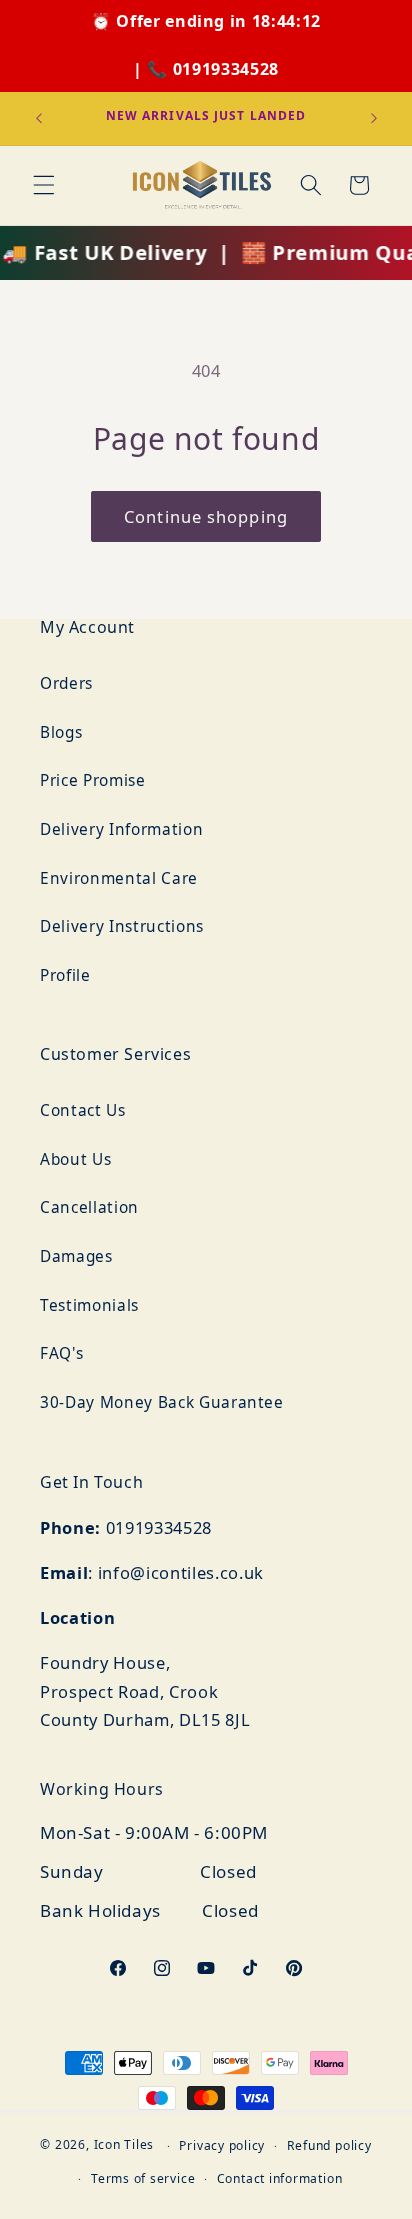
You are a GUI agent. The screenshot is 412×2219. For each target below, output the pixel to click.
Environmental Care (119, 878)
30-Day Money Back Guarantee (162, 1402)
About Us (75, 1159)
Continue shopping (206, 516)
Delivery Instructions (122, 926)
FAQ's (61, 1353)
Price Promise (93, 780)
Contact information (280, 2178)
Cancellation (89, 1207)
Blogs (61, 732)
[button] (44, 185)
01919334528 (226, 69)
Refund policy (329, 2145)
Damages (76, 1256)
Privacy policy (222, 2145)
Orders (66, 683)
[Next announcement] (374, 118)
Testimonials (89, 1305)
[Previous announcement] (39, 118)
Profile (65, 975)
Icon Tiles (124, 2145)
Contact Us (83, 1110)
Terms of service (143, 2178)
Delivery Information (121, 829)
